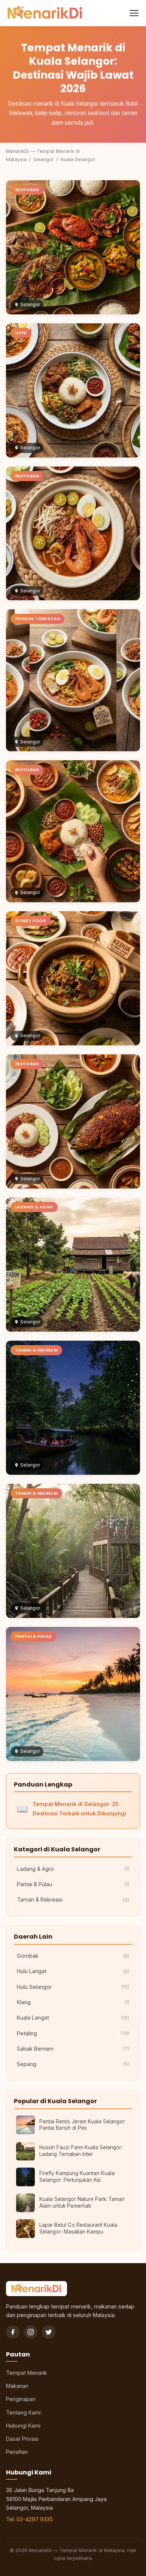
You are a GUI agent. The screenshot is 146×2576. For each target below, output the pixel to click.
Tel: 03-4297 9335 (29, 2519)
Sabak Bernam (73, 2049)
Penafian (17, 2452)
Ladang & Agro (73, 1869)
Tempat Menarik (27, 2373)
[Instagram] (31, 2332)
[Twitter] (49, 2332)
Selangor (44, 159)
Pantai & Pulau (73, 1884)
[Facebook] (13, 2332)
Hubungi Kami (23, 2426)
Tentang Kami (23, 2412)
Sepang (73, 2064)
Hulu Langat (73, 1971)
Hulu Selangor (73, 1987)
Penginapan (21, 2399)
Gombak (73, 1956)
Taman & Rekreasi (73, 1899)
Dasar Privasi (22, 2439)
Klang (73, 2002)
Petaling (73, 2033)
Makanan (17, 2386)
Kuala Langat (73, 2018)
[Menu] (133, 13)
